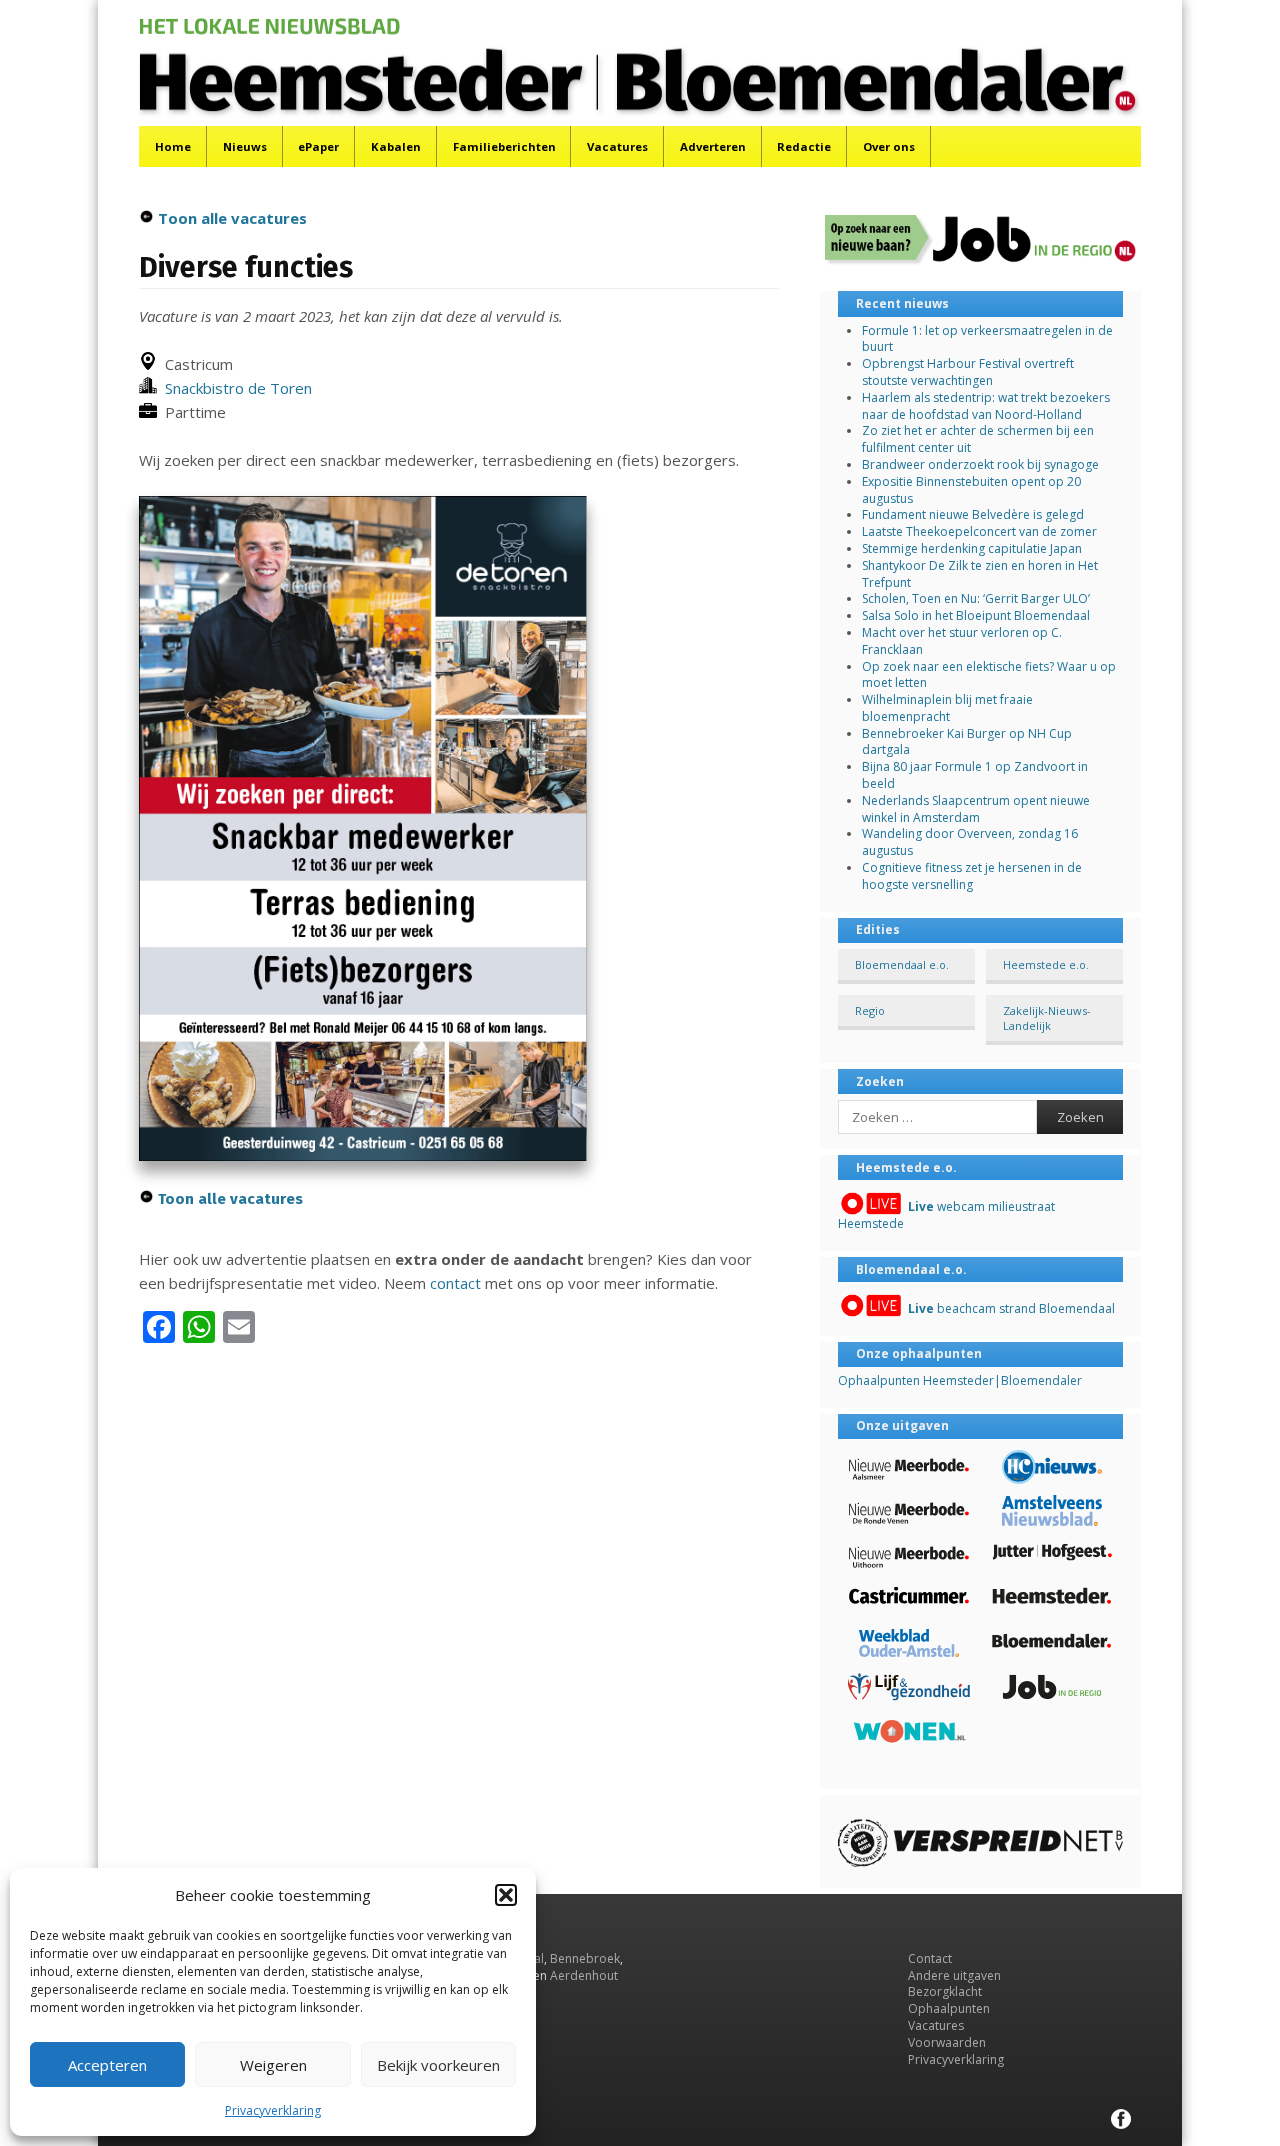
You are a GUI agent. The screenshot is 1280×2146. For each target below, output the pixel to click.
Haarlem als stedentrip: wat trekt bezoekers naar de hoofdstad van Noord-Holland (986, 406)
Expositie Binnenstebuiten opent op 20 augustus (971, 490)
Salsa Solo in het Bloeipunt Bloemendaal (976, 615)
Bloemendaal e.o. (902, 964)
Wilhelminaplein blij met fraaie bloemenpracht (947, 708)
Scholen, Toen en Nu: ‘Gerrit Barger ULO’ (976, 598)
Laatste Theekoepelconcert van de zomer (979, 531)
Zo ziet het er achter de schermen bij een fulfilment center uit (978, 439)
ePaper (318, 146)
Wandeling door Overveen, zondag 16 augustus (970, 842)
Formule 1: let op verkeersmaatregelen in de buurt (987, 339)
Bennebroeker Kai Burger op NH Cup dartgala (967, 742)
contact (455, 1283)
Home (173, 146)
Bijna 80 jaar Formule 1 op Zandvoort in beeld (975, 775)
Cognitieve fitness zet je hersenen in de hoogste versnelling (972, 876)
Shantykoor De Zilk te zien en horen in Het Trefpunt (980, 574)
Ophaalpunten (949, 2008)
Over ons (889, 146)
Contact (930, 1958)
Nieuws (245, 146)
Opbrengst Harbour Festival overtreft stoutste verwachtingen (968, 372)
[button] (506, 1895)
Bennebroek (585, 1958)
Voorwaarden (947, 2042)
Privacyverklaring (273, 2110)
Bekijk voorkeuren (438, 2065)
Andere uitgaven (954, 1975)
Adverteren (713, 146)
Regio (870, 1010)
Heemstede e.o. (1046, 964)
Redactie (804, 146)
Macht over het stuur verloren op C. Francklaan (962, 641)
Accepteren (107, 2065)
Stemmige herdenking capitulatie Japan (972, 548)
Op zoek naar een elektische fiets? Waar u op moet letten (989, 675)
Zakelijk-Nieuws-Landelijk (1047, 1018)
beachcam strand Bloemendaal (1011, 1308)
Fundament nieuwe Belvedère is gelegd (973, 514)
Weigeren (273, 2065)
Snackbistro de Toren (234, 388)
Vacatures (617, 146)
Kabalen (396, 146)
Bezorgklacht (945, 1991)
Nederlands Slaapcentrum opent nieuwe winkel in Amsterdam (976, 809)
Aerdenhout (584, 1975)
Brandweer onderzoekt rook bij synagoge (980, 464)
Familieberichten (504, 146)
